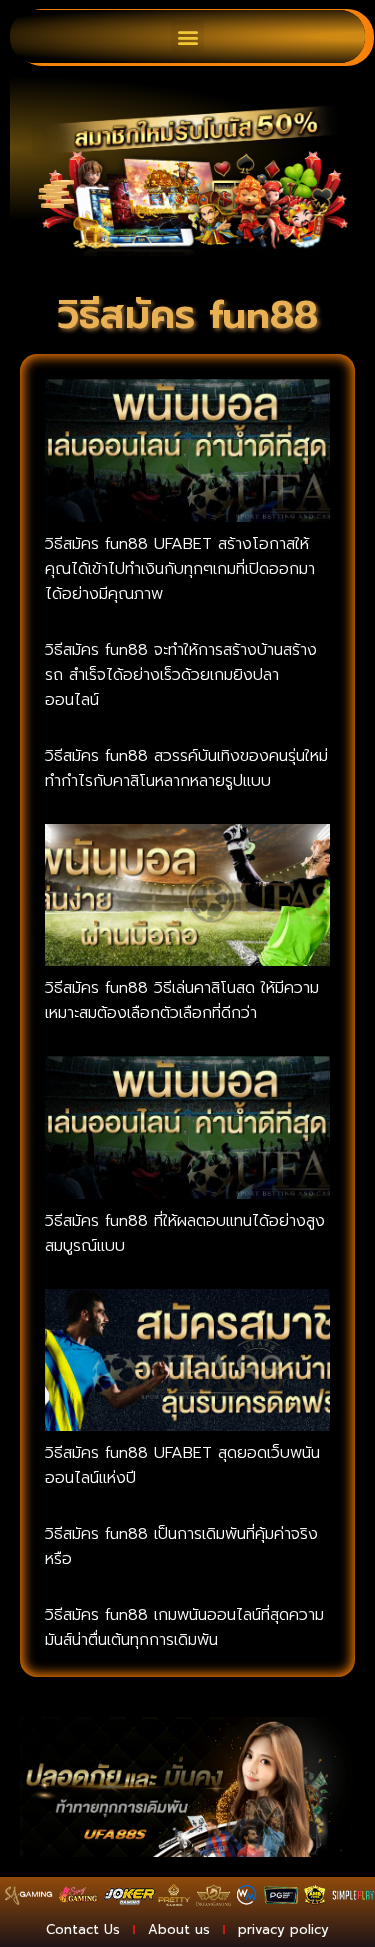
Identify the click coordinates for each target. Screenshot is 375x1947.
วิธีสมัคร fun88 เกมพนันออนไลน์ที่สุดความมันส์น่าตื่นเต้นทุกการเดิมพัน (184, 1627)
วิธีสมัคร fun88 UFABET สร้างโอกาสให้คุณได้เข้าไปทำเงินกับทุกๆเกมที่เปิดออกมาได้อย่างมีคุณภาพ (180, 569)
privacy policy (283, 1929)
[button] (187, 36)
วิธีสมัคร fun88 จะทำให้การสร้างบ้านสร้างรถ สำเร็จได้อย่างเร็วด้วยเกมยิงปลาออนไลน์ (181, 675)
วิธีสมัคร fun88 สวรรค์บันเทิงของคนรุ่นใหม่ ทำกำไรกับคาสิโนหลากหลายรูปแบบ (186, 768)
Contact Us (83, 1929)
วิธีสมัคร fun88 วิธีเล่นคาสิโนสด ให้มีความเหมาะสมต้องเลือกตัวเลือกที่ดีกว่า (182, 1000)
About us (179, 1929)
